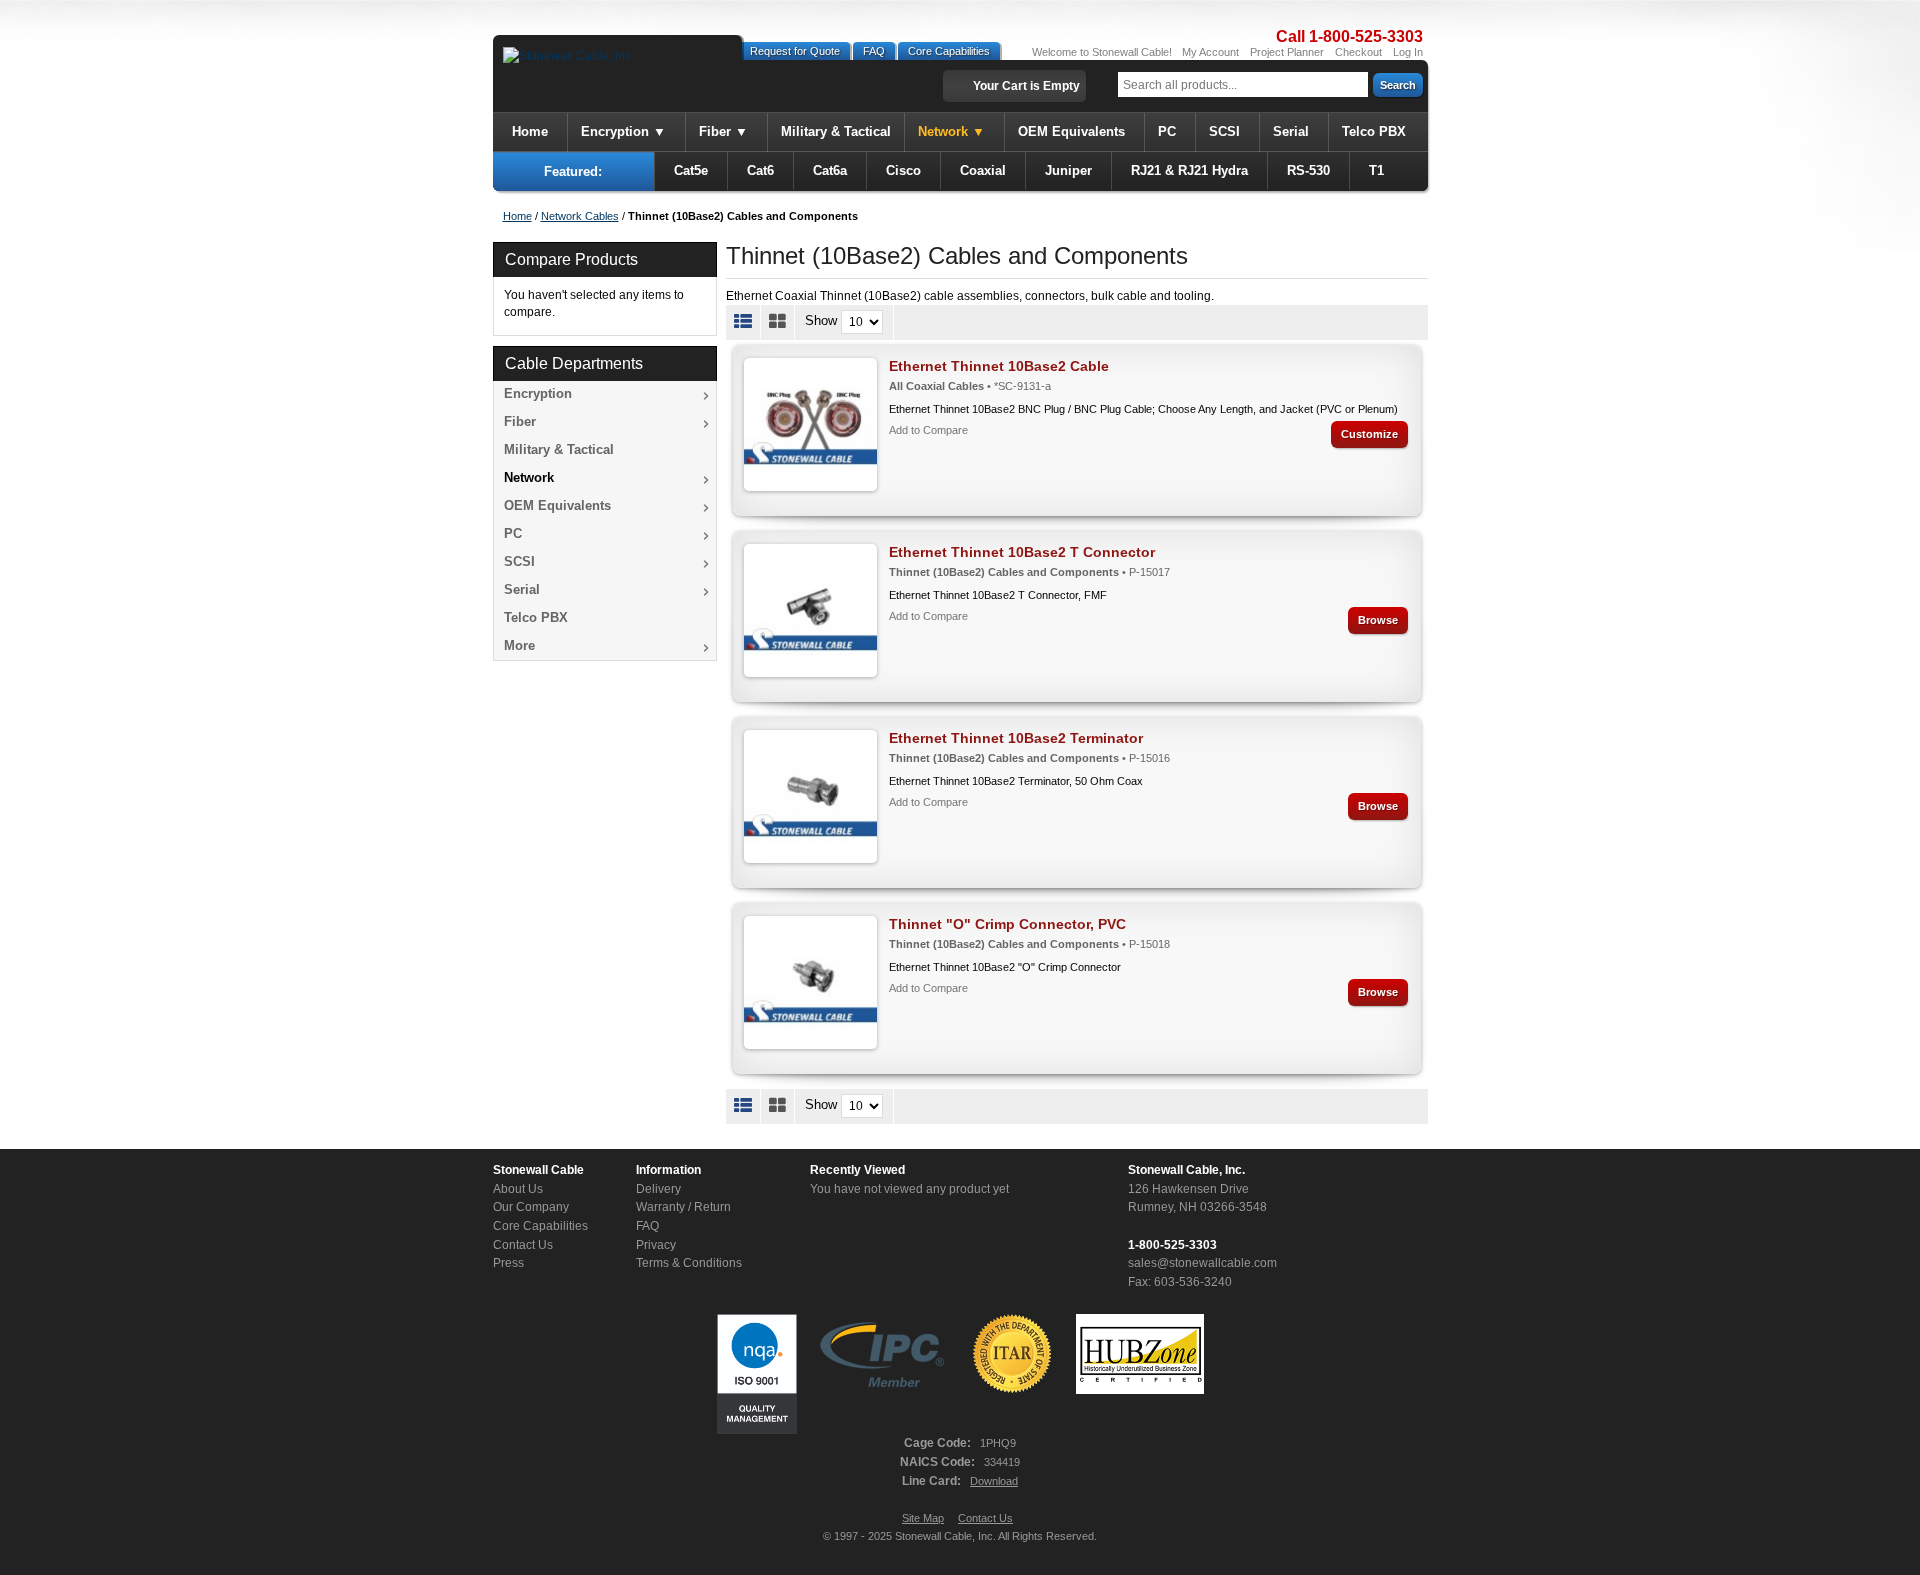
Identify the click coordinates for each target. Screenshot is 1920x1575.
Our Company (531, 1207)
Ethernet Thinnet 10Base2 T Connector (1022, 552)
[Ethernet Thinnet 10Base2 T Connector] (810, 610)
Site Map (923, 1518)
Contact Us (523, 1245)
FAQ (874, 51)
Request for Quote (795, 51)
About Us (518, 1189)
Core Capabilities (949, 51)
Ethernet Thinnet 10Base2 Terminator (1016, 738)
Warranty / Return (683, 1207)
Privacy (656, 1245)
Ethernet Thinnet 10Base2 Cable (999, 366)
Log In (1408, 52)
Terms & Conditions (689, 1263)
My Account (1210, 52)
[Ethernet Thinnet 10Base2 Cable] (810, 424)
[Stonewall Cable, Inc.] (568, 56)
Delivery (658, 1189)
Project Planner (1287, 52)
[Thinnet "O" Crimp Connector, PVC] (810, 982)
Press (508, 1263)
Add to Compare (928, 430)
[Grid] (778, 322)
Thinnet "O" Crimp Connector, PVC (1007, 924)
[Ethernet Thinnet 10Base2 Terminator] (810, 796)
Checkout (1358, 52)
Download (994, 1481)
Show (821, 321)
